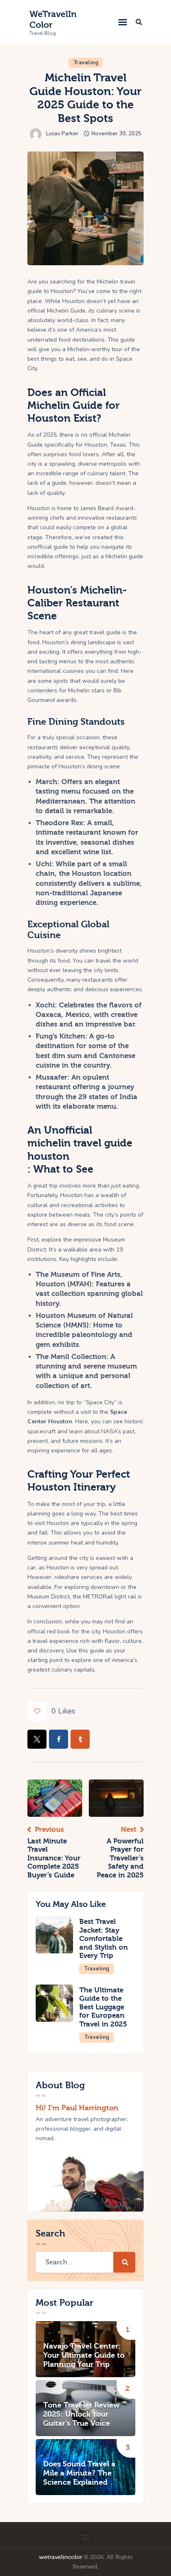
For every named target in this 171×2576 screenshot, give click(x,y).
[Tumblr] (80, 1739)
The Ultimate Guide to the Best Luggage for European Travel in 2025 (103, 2007)
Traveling (86, 63)
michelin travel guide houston (80, 1149)
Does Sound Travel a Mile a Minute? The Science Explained (79, 2473)
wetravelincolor (61, 2557)
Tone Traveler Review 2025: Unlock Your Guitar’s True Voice (81, 2415)
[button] (123, 22)
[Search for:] (85, 2262)
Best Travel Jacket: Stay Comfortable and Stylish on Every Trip (104, 1939)
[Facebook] (59, 1739)
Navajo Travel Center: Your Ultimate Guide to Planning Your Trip (84, 2356)
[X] (37, 1739)
